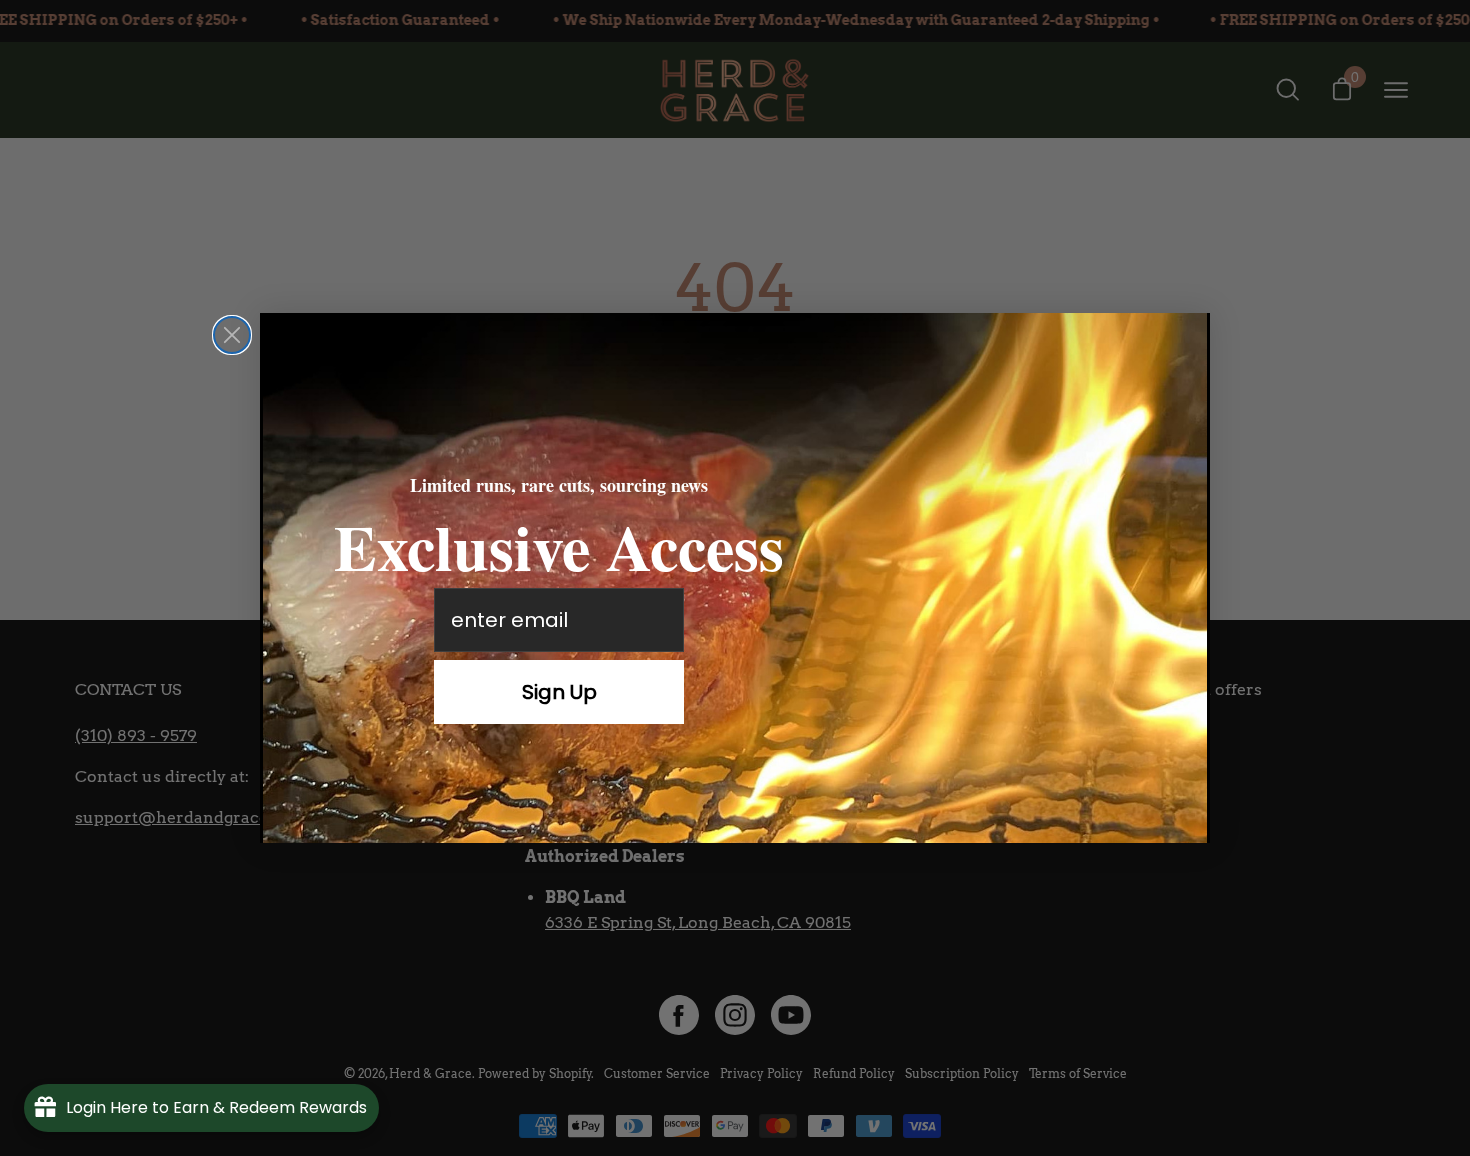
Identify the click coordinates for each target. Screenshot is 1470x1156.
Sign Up (559, 692)
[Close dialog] (232, 335)
